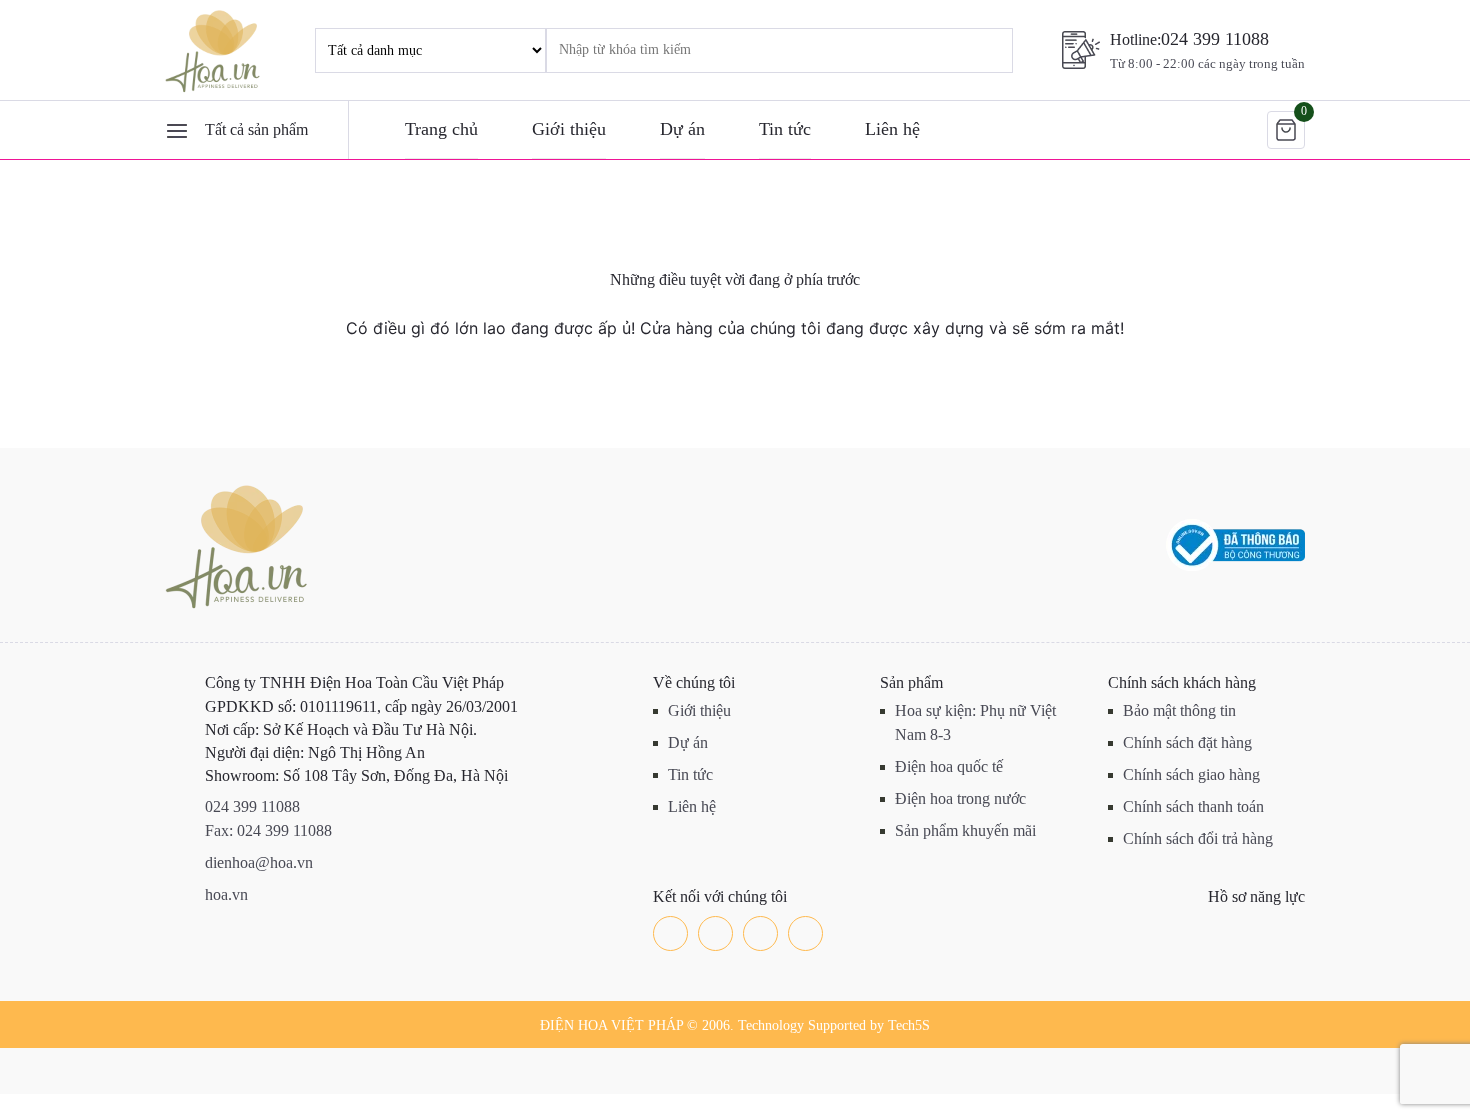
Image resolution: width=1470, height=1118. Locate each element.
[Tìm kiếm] (970, 50)
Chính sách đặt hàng (1187, 742)
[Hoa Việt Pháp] (215, 50)
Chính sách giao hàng (1191, 774)
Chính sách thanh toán (1193, 806)
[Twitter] (715, 933)
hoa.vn (226, 894)
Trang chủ (441, 129)
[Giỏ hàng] (1286, 130)
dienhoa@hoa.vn (259, 862)
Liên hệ (892, 129)
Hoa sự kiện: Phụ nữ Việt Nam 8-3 (975, 722)
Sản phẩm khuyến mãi (965, 830)
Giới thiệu (569, 129)
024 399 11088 (1215, 39)
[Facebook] (670, 933)
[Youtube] (760, 933)
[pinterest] (805, 933)
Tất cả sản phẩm (256, 129)
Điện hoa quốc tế (949, 766)
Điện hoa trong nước (960, 798)
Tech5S (909, 1025)
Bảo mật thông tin (1179, 710)
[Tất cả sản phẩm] (177, 129)
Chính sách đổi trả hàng (1198, 838)
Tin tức (785, 129)
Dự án (682, 129)
